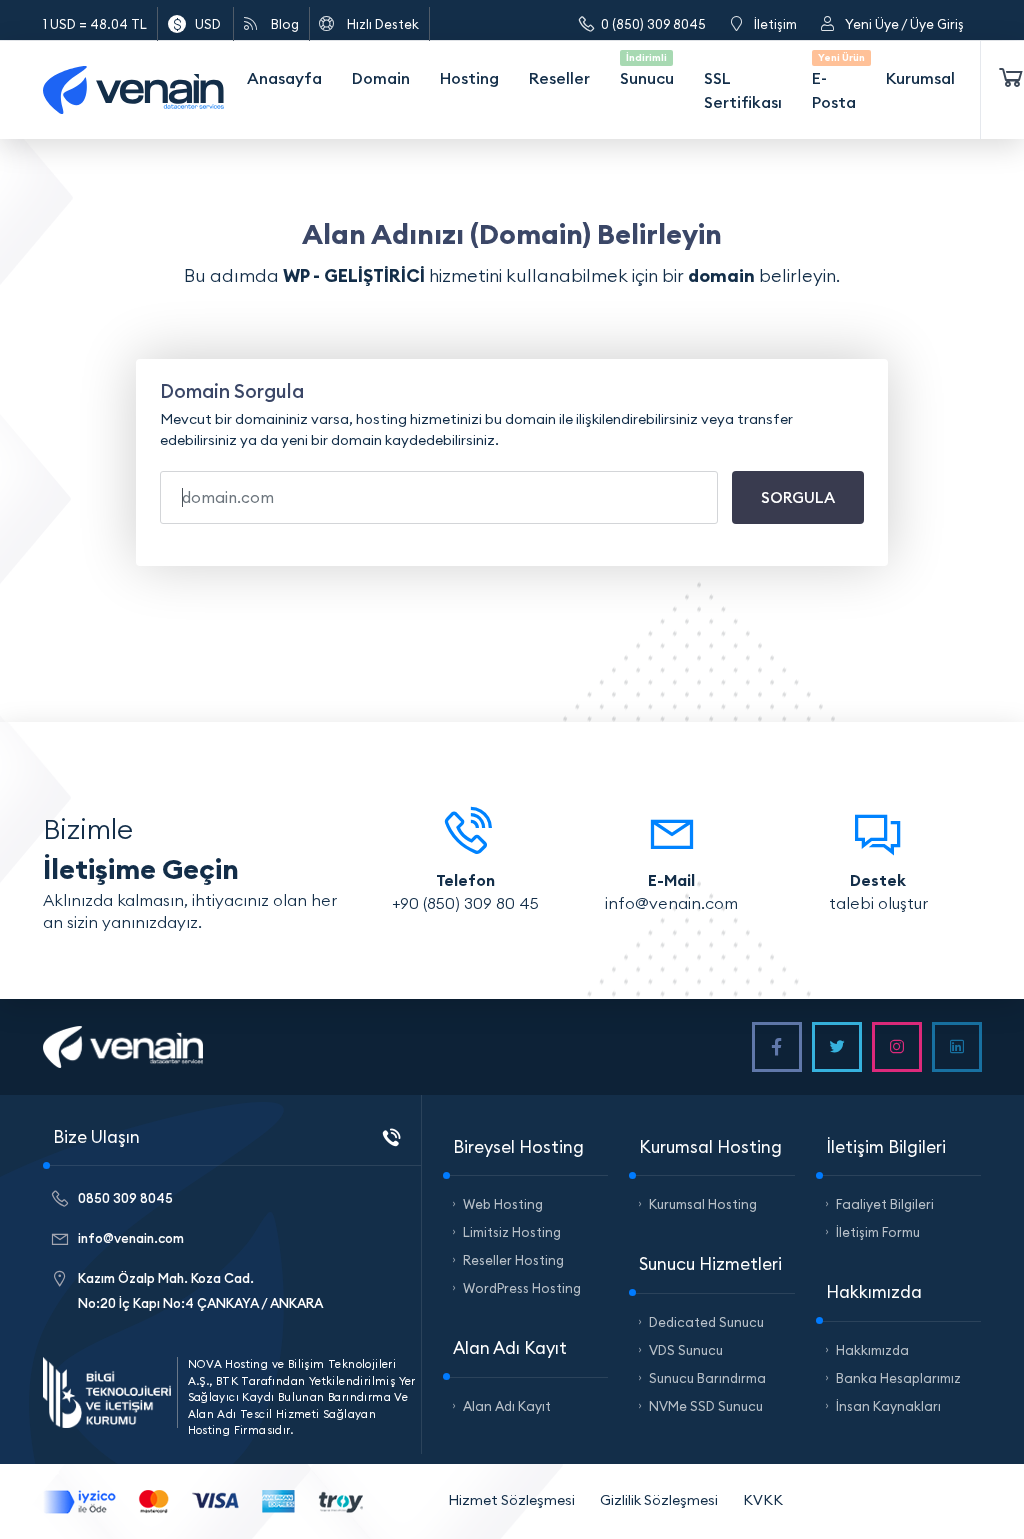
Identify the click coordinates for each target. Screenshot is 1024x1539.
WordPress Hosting (522, 1288)
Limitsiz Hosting (512, 1232)
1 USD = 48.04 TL (95, 24)
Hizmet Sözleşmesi (511, 1500)
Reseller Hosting (513, 1260)
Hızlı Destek (383, 24)
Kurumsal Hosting (703, 1204)
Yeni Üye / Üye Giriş (904, 24)
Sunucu (647, 69)
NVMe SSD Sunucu (706, 1406)
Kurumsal (920, 78)
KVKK (763, 1500)
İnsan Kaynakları (888, 1406)
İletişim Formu (878, 1232)
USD (208, 24)
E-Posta (836, 81)
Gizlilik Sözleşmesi (659, 1500)
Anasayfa (284, 78)
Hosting (469, 78)
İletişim (775, 24)
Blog (285, 24)
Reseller (559, 78)
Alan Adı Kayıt (507, 1406)
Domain (381, 78)
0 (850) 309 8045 (653, 24)
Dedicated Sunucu (706, 1322)
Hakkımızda (872, 1350)
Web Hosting (503, 1204)
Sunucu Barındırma (707, 1378)
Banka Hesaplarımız (898, 1378)
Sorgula (798, 497)
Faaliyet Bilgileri (885, 1204)
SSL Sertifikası (743, 90)
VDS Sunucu (686, 1350)
